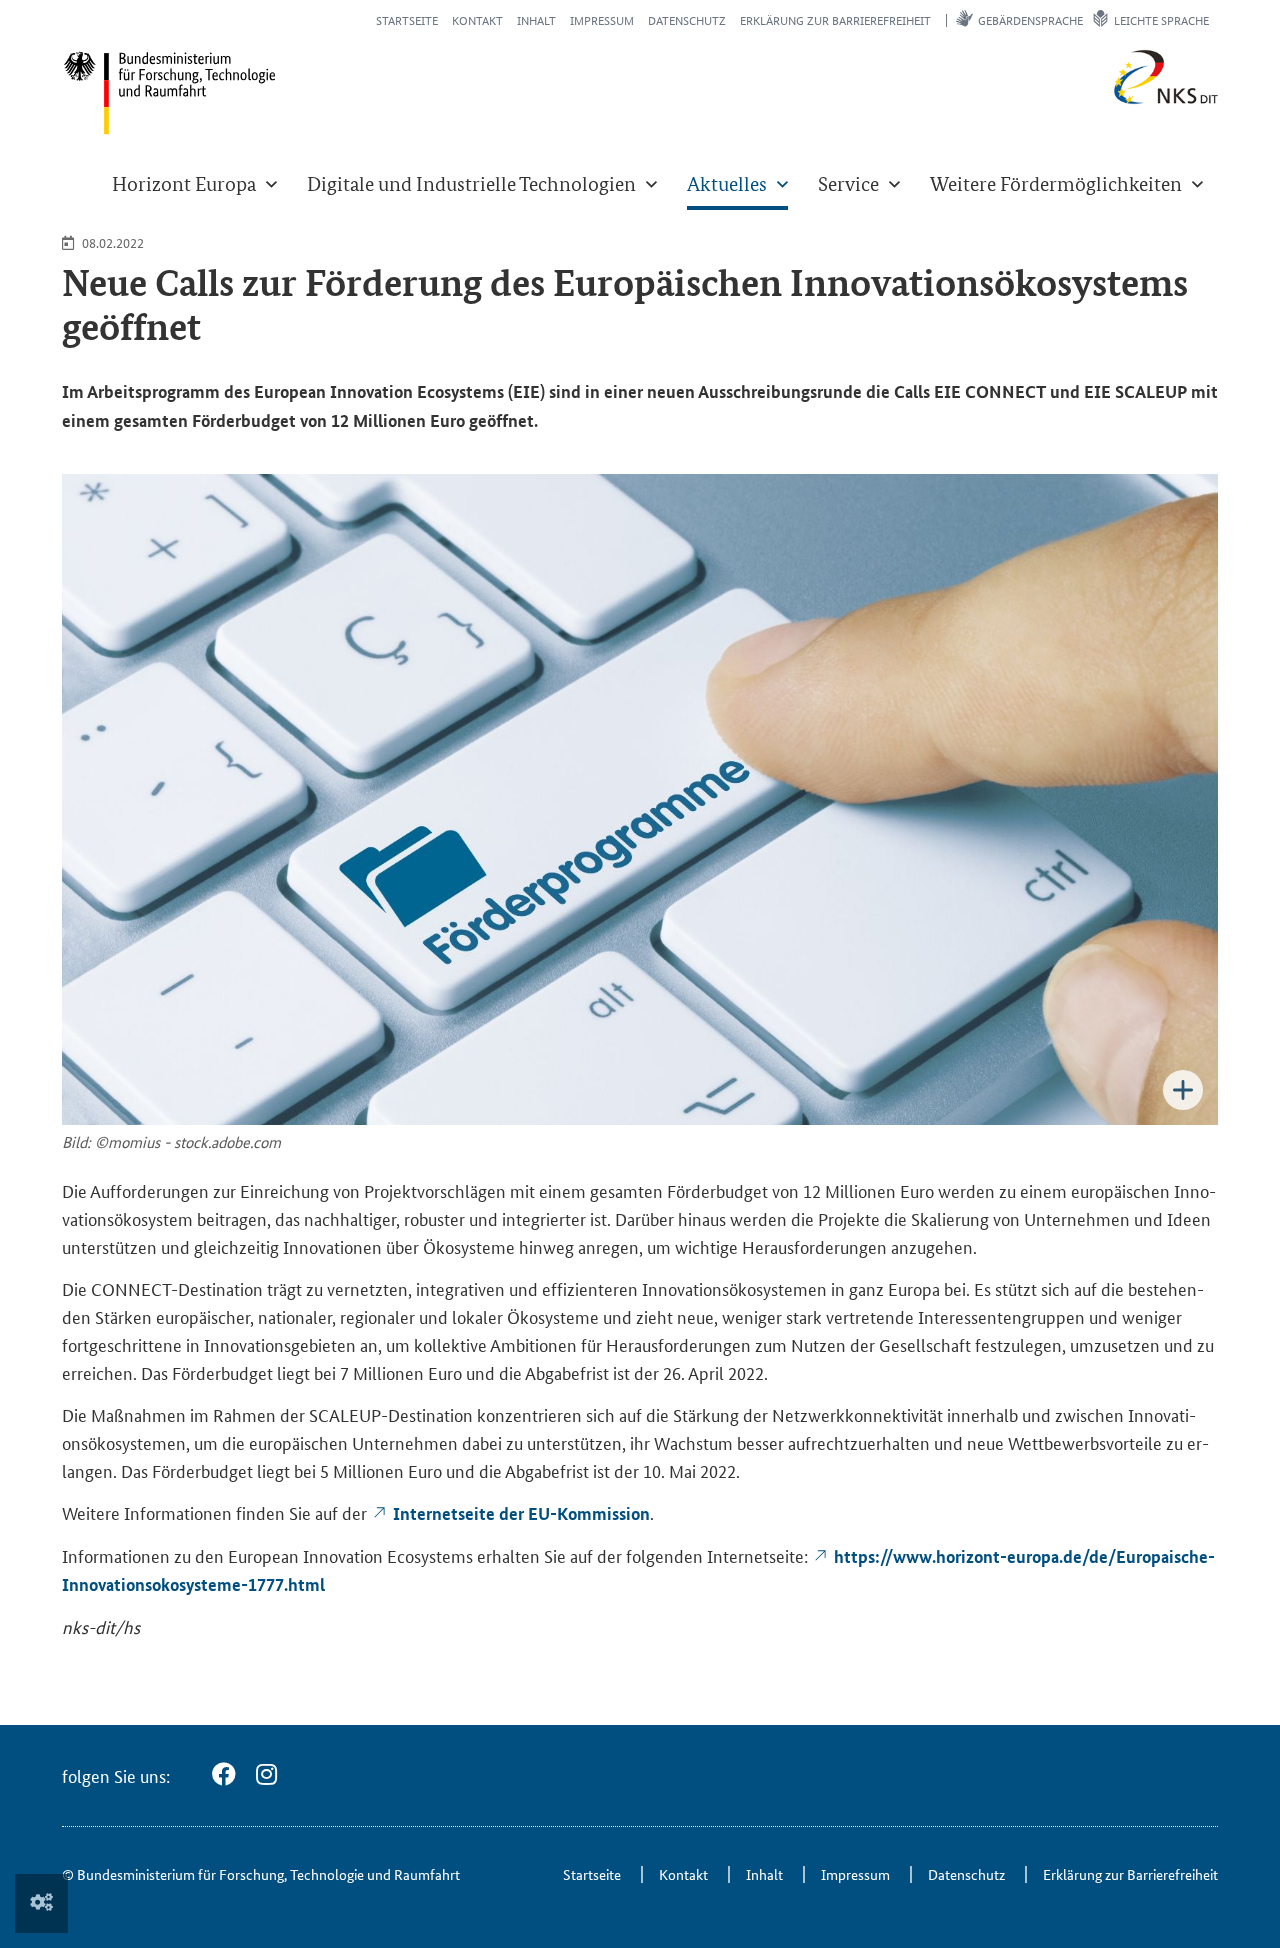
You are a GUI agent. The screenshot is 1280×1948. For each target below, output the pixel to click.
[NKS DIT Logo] (1100, 99)
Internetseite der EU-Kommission (521, 1513)
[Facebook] (224, 1774)
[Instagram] (266, 1774)
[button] (194, 184)
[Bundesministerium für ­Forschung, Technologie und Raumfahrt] (169, 92)
